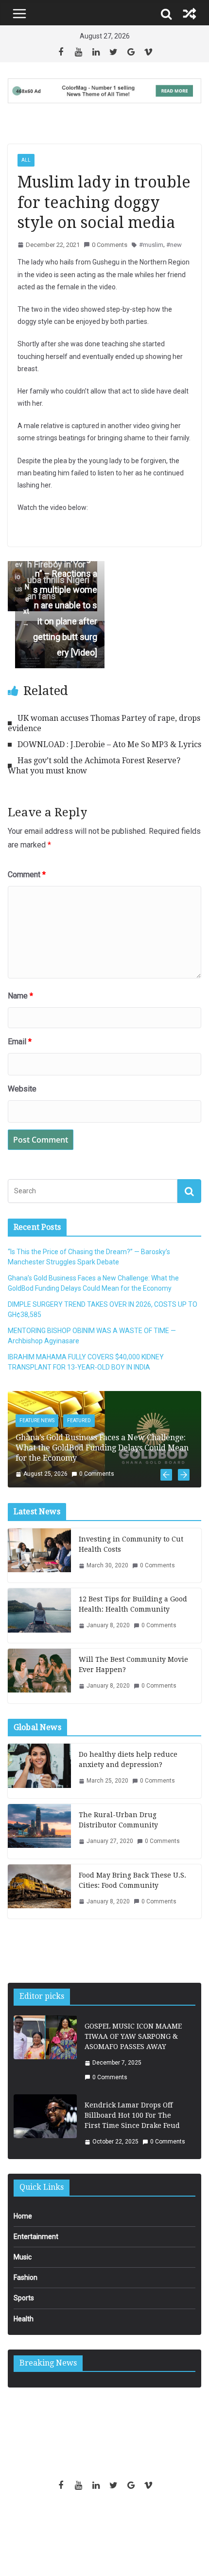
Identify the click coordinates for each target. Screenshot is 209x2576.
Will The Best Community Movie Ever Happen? (133, 1664)
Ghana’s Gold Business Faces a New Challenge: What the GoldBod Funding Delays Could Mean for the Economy (102, 1448)
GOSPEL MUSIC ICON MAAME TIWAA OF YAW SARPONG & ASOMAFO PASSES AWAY (133, 2036)
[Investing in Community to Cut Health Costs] (39, 1556)
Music (23, 2257)
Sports (24, 2298)
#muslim (151, 245)
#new (174, 245)
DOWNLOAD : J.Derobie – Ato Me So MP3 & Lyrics (109, 744)
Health (24, 2319)
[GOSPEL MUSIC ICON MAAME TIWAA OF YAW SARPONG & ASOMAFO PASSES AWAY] (45, 2052)
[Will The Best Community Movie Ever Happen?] (39, 1676)
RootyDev (121, 2519)
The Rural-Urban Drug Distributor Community (118, 1820)
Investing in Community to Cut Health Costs (131, 1544)
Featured (79, 1420)
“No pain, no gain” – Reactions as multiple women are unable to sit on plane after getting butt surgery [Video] (60, 605)
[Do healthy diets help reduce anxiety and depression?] (39, 1771)
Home (23, 2216)
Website (22, 1089)
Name (20, 996)
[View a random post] (190, 14)
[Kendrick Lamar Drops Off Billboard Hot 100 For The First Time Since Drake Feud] (45, 2124)
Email (20, 1042)
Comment (27, 874)
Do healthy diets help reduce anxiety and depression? (128, 1759)
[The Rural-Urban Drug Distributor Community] (39, 1831)
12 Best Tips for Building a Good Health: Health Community (133, 1604)
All (26, 160)
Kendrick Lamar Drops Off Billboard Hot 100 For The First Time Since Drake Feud (132, 2115)
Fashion (26, 2277)
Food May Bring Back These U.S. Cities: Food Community (132, 1880)
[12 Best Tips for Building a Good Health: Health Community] (39, 1616)
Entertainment (36, 2237)
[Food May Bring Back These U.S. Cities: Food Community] (39, 1892)
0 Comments (110, 245)
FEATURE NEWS (37, 1420)
